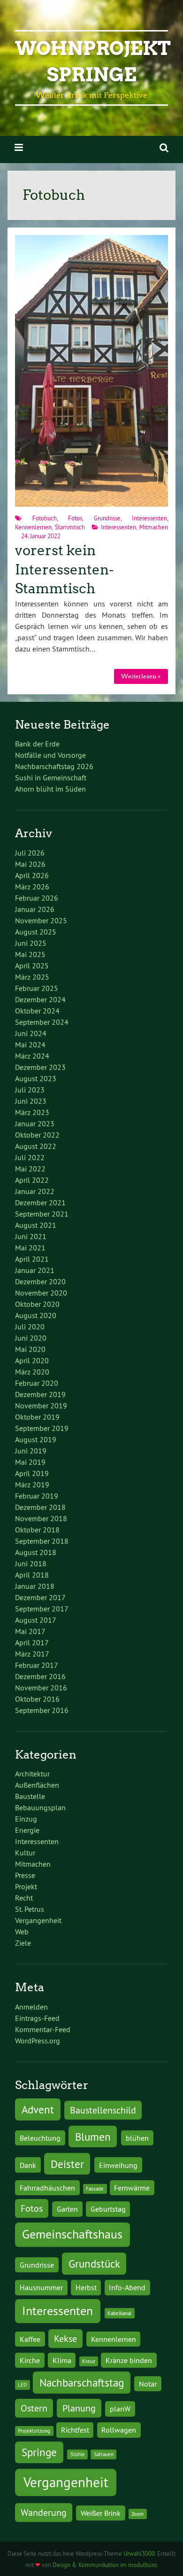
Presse (25, 1875)
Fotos (75, 518)
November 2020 (41, 1293)
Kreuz (89, 2361)
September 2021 (42, 1214)
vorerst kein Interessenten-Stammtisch (64, 569)
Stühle (78, 2454)
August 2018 (36, 1552)
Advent (38, 2109)
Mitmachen (154, 527)
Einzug (26, 1819)
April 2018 (32, 1575)
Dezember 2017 (40, 1597)
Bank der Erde (37, 744)
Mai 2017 (30, 1631)
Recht (24, 1898)
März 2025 (32, 977)
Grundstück (94, 2264)
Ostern (34, 2408)
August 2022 (36, 1146)
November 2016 (41, 1688)
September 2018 (42, 1541)
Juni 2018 (31, 1563)
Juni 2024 (31, 1033)
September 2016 (42, 1710)
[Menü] (19, 147)
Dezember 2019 (40, 1394)
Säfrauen (104, 2454)
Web (22, 1932)
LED (22, 2385)
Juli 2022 (30, 1157)
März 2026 (32, 887)
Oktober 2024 (37, 1011)
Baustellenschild (103, 2110)
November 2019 (41, 1406)
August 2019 (36, 1439)
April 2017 (32, 1642)
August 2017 (36, 1620)
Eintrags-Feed (37, 2018)
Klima (62, 2360)
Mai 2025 (30, 954)
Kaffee (30, 2339)
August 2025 (36, 932)
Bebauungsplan (40, 1807)
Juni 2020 (31, 1338)
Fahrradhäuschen (47, 2188)
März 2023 (32, 1112)
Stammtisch (70, 527)
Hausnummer (41, 2287)
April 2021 (32, 1259)
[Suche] (164, 147)
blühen (137, 2138)
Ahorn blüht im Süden (50, 789)
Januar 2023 (35, 1123)
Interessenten (149, 518)
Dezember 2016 (40, 1676)
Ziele (23, 1943)
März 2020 (32, 1372)
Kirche (30, 2360)
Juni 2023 (31, 1101)
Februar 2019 (37, 1496)
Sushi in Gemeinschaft (51, 778)
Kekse (65, 2338)
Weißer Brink (101, 2513)
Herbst (86, 2287)
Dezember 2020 (40, 1281)
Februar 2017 (37, 1665)
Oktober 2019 (37, 1417)
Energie (27, 1830)
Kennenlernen (33, 527)
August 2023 (36, 1078)
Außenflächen (37, 1785)
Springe (39, 2452)
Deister (67, 2164)
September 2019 (42, 1428)
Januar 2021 (35, 1270)
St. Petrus (30, 1909)
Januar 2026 (35, 909)
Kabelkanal (119, 2313)
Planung (79, 2408)
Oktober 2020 (37, 1304)
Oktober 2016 (37, 1699)
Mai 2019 (30, 1462)
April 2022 (32, 1180)
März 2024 (32, 1056)
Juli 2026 (30, 853)
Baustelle (30, 1796)
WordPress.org (38, 2041)
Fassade (95, 2189)
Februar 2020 (37, 1383)
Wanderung (44, 2512)
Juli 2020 (30, 1327)
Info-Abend (127, 2287)
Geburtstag (108, 2209)
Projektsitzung (34, 2431)
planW (120, 2409)
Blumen (93, 2137)
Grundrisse (107, 518)
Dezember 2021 (40, 1202)
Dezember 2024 (40, 999)
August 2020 (36, 1315)
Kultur (25, 1853)
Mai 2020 (30, 1349)
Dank (28, 2165)
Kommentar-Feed (43, 2029)
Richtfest (75, 2430)
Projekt (26, 1886)
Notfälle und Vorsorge (50, 755)
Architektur (32, 1774)
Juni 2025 (31, 943)
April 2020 (32, 1360)
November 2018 (41, 1518)
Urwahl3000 (139, 2553)
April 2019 (32, 1473)
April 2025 (32, 966)
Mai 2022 (30, 1169)
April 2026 (32, 875)
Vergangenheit (38, 1920)
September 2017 (42, 1609)
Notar (148, 2384)
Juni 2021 (31, 1236)
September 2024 (42, 1022)
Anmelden (31, 2007)
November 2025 (41, 920)
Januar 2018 (35, 1586)
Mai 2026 (30, 864)
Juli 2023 (30, 1090)
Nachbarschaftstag (82, 2383)
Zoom (137, 2514)
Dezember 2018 (40, 1507)
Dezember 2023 (40, 1067)
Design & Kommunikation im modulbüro (105, 2565)
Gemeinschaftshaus (72, 2234)
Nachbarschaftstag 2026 (54, 766)
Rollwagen (119, 2430)
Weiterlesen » (141, 676)
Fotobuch (45, 518)
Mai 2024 (30, 1045)
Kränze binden (129, 2360)
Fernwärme (132, 2188)
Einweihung (118, 2165)
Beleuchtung (40, 2138)
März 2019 (32, 1484)
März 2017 (32, 1654)
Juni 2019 (31, 1451)
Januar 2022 (35, 1191)
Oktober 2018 (37, 1530)
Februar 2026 (37, 898)
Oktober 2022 (37, 1135)
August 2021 (36, 1225)
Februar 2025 (37, 988)
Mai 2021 (30, 1248)
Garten (67, 2209)
